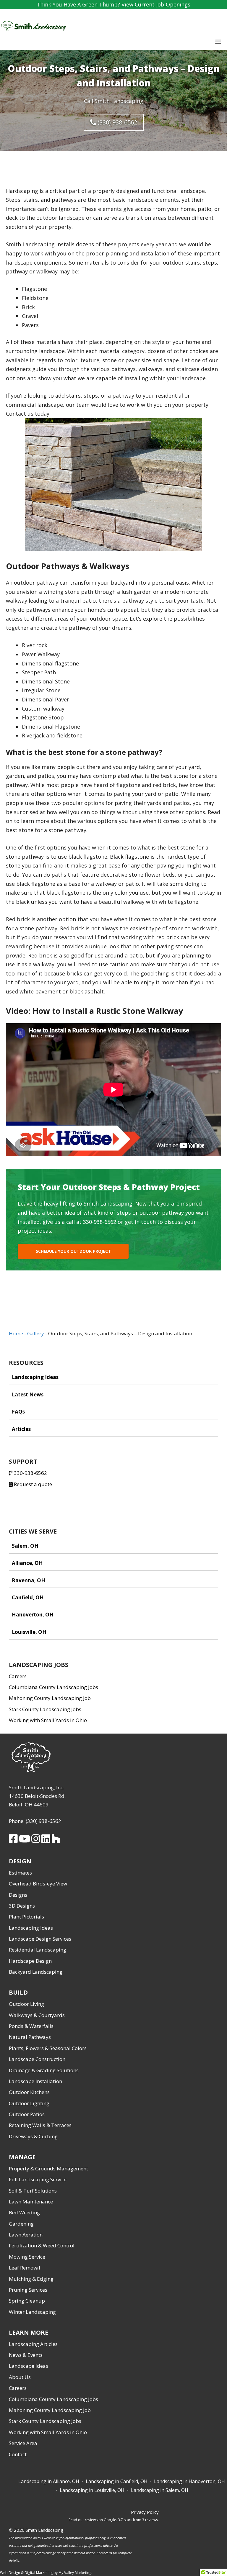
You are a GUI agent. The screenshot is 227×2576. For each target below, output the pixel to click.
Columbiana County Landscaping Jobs (53, 1687)
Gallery (36, 1333)
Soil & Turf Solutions (33, 2191)
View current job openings (156, 4)
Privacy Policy (145, 2512)
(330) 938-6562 (117, 122)
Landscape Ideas (29, 2366)
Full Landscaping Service (38, 2179)
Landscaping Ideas (35, 1377)
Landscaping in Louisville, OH (92, 2490)
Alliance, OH (27, 1563)
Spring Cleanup (27, 2301)
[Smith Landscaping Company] (33, 26)
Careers (18, 1676)
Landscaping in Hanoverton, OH (189, 2481)
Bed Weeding (24, 2212)
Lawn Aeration (26, 2235)
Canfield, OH (28, 1597)
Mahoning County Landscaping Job (50, 1698)
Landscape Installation (35, 2081)
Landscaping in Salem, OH (160, 2490)
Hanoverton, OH (33, 1615)
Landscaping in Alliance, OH (49, 2481)
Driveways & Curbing (33, 2136)
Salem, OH (25, 1546)
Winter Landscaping (32, 2312)
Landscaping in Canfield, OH (117, 2481)
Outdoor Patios (27, 2114)
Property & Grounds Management (48, 2168)
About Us (20, 2377)
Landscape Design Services (40, 1939)
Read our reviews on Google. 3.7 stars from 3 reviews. (114, 2520)
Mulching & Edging (31, 2279)
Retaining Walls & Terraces (40, 2125)
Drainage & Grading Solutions (44, 2070)
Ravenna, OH (29, 1580)
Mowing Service (27, 2257)
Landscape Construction (37, 2059)
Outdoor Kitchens (29, 2092)
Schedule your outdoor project (73, 1251)
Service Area (23, 2443)
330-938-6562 (30, 1473)
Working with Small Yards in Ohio (48, 1720)
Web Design (10, 2573)
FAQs (18, 1412)
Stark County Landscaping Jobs (45, 1709)
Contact (18, 2454)
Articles (21, 1429)
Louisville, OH (29, 1632)
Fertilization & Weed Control (42, 2245)
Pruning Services (28, 2290)
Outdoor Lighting (29, 2103)
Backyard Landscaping (36, 1972)
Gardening (21, 2224)
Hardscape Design (30, 1961)
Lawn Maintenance (31, 2202)
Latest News (28, 1394)
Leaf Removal (25, 2268)
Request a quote (32, 1484)
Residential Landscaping (38, 1950)
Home (16, 1333)
